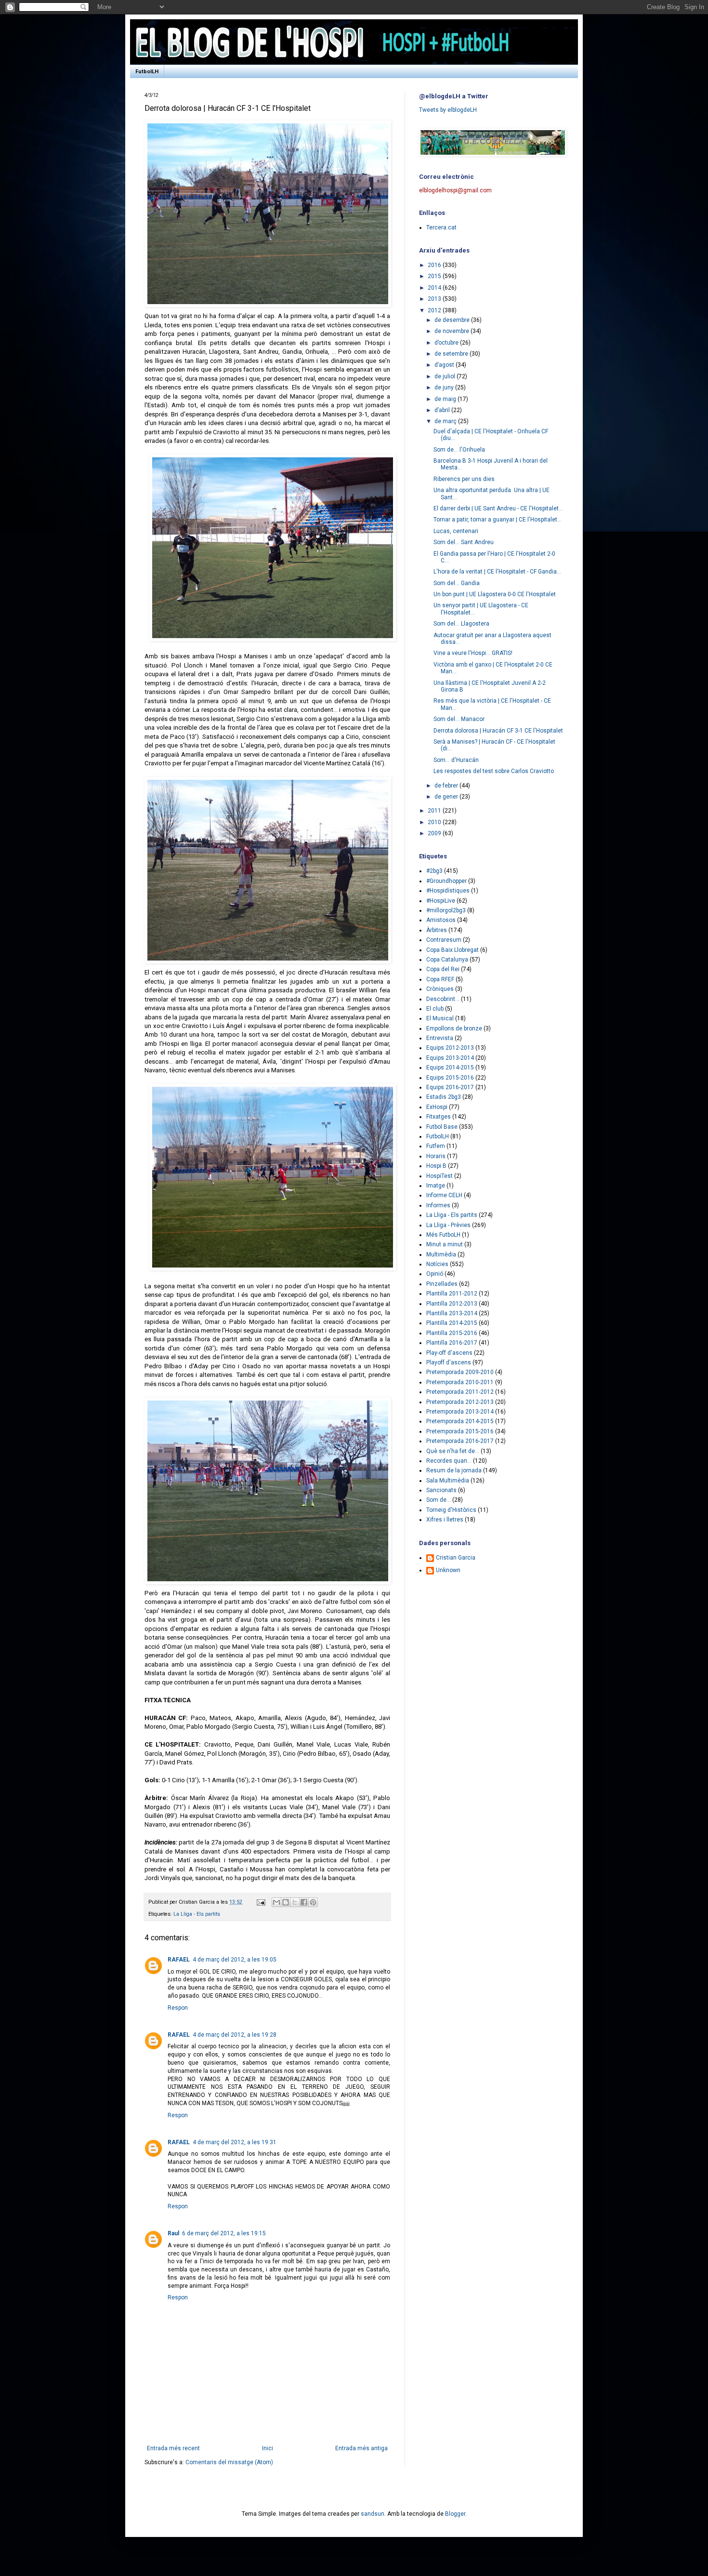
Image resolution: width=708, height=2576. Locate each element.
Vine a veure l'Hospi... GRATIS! (473, 653)
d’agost (445, 365)
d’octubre (447, 343)
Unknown (448, 1570)
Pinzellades (442, 1284)
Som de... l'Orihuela (459, 450)
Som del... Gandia (457, 583)
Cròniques (440, 989)
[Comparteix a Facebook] (304, 1902)
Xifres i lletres (445, 1520)
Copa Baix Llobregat (452, 950)
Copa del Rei (443, 969)
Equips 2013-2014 (450, 1058)
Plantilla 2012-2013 (452, 1304)
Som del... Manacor (459, 719)
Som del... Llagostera (461, 624)
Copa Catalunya (447, 960)
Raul (173, 2233)
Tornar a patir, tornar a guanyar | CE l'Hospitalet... (498, 520)
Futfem (436, 1146)
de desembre (453, 320)
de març (446, 421)
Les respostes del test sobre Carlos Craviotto (494, 771)
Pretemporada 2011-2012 (460, 1392)
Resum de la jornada (454, 1470)
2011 (435, 811)
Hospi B (436, 1166)
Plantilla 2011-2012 (452, 1294)
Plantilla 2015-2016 (452, 1333)
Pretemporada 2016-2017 (460, 1441)
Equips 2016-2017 (450, 1087)
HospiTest (439, 1176)
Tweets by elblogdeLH (448, 110)
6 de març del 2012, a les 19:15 (224, 2233)
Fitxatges (439, 1117)
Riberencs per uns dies (464, 479)
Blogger (455, 2514)
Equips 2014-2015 (450, 1068)
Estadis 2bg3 (444, 1097)
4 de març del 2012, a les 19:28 (235, 2035)
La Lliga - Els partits (197, 1914)
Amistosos (441, 920)
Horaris (436, 1156)
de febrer (447, 786)
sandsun (373, 2514)
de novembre (452, 331)
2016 (435, 265)
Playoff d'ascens (449, 1362)
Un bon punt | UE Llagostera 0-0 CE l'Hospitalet (495, 594)
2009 (435, 833)
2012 (435, 310)
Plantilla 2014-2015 (452, 1323)
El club (435, 1009)
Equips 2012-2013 (450, 1048)
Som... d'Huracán (456, 760)
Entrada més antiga (361, 2448)
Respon (178, 2008)
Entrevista (440, 1038)
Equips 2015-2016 (450, 1078)
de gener (447, 797)
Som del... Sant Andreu (464, 542)
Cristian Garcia (456, 1558)
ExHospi (437, 1107)
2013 (435, 299)
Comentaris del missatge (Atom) (229, 2462)
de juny (445, 387)
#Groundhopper (446, 881)
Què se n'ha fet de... (453, 1451)
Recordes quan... (449, 1461)
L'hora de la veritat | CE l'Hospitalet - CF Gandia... (497, 572)
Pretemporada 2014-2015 (460, 1421)
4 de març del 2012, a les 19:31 (235, 2142)
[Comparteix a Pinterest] (313, 1902)
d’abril (443, 410)
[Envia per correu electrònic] (276, 1902)
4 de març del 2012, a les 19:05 (235, 1960)
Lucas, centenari (456, 531)
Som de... (439, 1500)
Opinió (435, 1274)
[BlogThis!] (286, 1902)
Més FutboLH (443, 1235)
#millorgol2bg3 (446, 910)
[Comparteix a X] (295, 1902)
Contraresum (444, 940)
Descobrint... (443, 999)
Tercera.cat (441, 227)
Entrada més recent (173, 2448)
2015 (435, 276)
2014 (435, 288)
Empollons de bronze (454, 1028)
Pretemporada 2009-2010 (460, 1372)
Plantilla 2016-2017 (452, 1343)
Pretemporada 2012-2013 (460, 1402)
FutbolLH (147, 72)
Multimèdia (441, 1255)
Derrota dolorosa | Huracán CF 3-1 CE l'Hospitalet (498, 731)
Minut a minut (445, 1244)
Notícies (437, 1264)
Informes (438, 1205)
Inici (268, 2448)
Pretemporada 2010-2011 (460, 1382)
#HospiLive (441, 901)
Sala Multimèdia (448, 1481)
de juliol (446, 376)
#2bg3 (434, 871)
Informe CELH (444, 1195)
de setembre (452, 354)
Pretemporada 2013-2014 (460, 1412)
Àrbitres (437, 930)
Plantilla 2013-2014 (452, 1313)
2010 (435, 822)
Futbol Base (442, 1127)
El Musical (440, 1018)
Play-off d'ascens (449, 1353)
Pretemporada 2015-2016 (460, 1431)
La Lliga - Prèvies (448, 1225)
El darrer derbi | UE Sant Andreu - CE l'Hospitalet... (498, 508)
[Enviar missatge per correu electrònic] (261, 1902)
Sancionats (441, 1490)
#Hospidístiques (448, 891)
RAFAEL (179, 1960)
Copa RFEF (440, 979)
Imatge (436, 1186)
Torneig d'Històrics (451, 1510)
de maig (446, 399)
